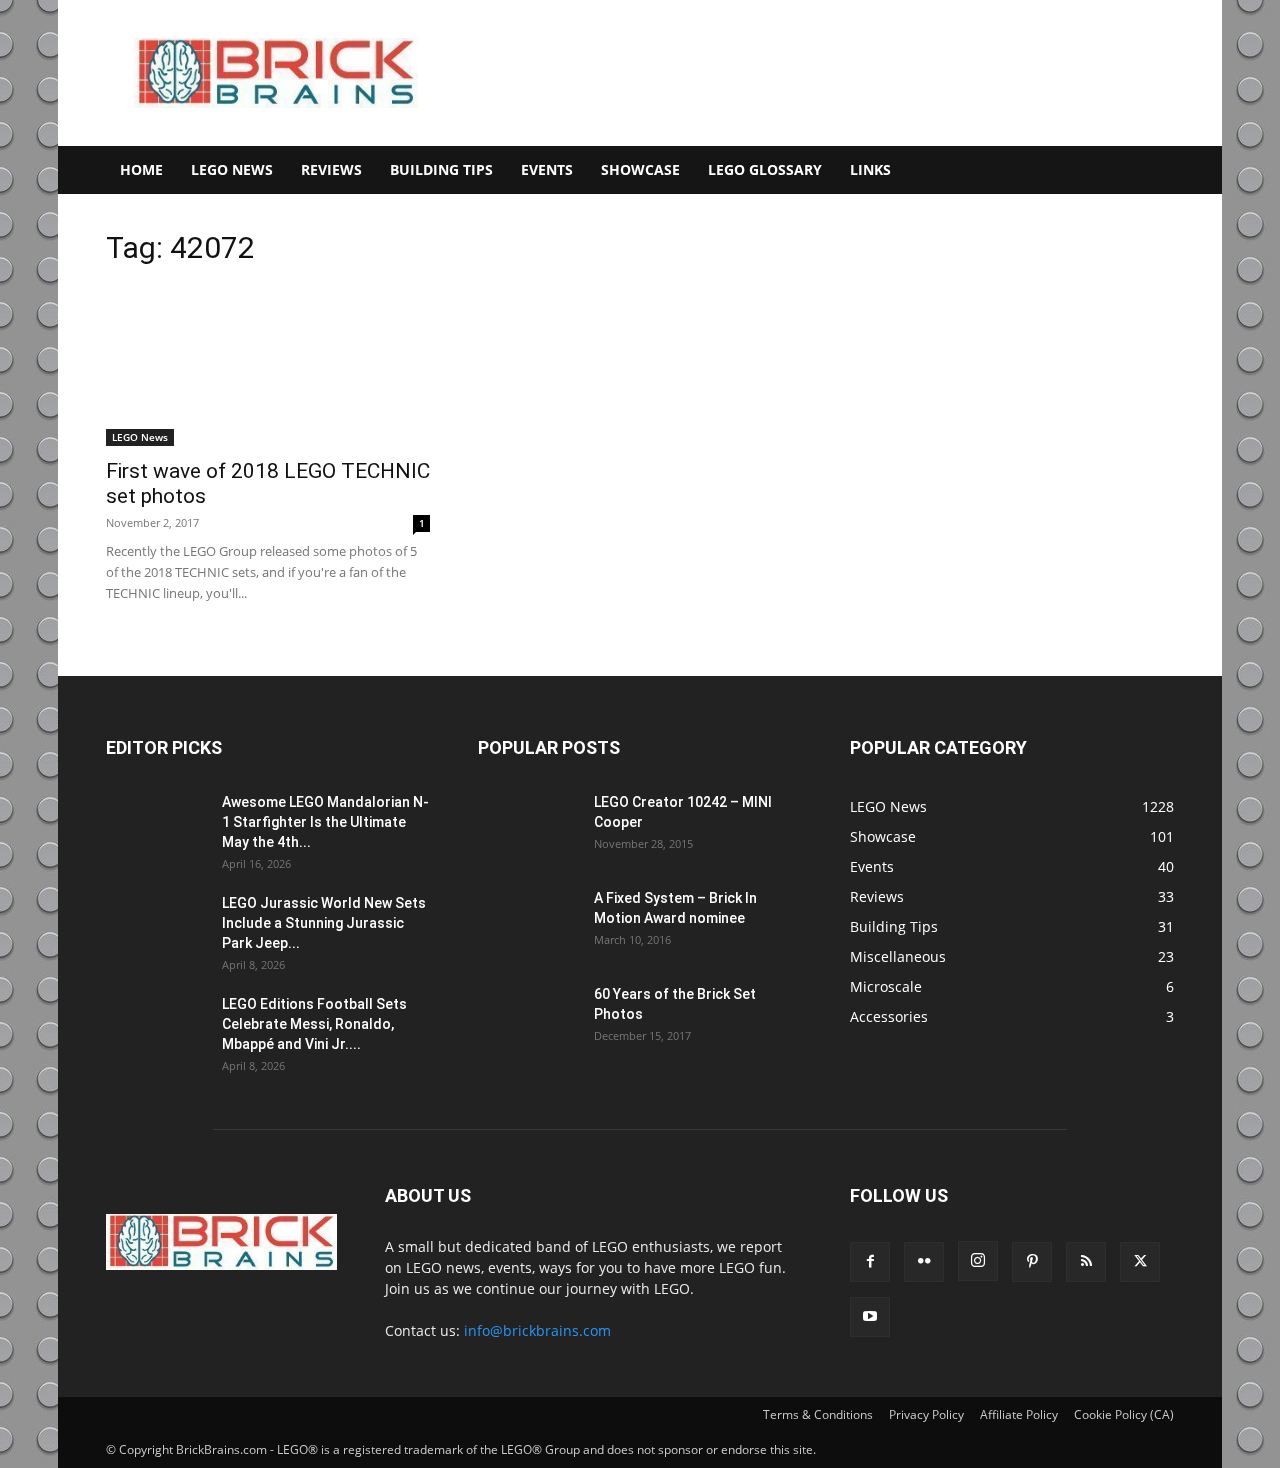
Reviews (331, 169)
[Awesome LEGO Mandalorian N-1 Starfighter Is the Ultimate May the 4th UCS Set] (156, 827)
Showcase (640, 169)
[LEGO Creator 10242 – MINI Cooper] (528, 827)
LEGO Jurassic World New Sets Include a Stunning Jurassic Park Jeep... (324, 923)
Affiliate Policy (1019, 1414)
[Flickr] (924, 1262)
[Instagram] (978, 1261)
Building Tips (441, 169)
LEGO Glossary (765, 169)
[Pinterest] (1032, 1262)
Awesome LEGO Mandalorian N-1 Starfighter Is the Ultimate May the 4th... (325, 822)
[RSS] (1086, 1262)
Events (547, 169)
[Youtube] (870, 1317)
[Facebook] (870, 1262)
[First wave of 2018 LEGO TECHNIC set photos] (268, 366)
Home (141, 169)
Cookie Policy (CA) (1124, 1414)
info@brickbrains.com (537, 1330)
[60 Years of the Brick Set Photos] (528, 1019)
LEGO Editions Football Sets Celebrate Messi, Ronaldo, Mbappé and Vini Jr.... (314, 1024)
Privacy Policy (926, 1414)
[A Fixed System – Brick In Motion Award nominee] (528, 923)
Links (870, 169)
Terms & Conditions (818, 1414)
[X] (1140, 1262)
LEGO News (232, 169)
